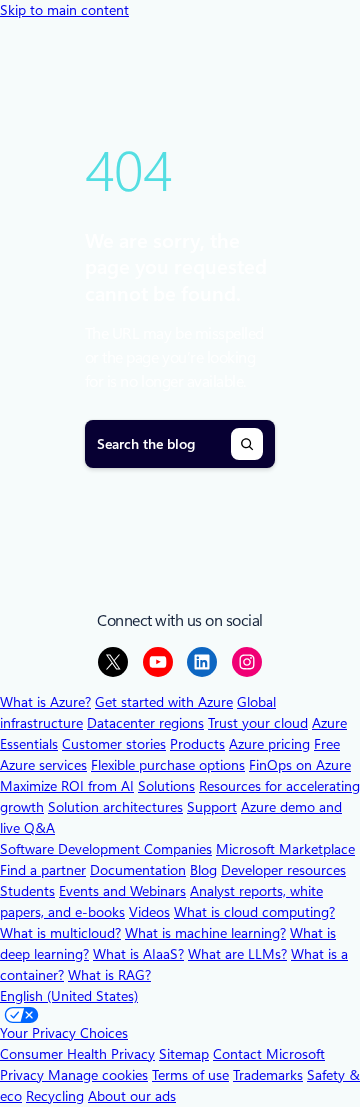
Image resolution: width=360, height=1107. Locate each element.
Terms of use (190, 1075)
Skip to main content (64, 10)
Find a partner (43, 870)
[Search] (247, 444)
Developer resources (283, 870)
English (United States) (69, 996)
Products (197, 744)
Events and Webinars (122, 891)
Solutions (166, 786)
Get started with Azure (164, 702)
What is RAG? (109, 975)
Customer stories (114, 744)
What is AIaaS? (138, 954)
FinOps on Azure (300, 765)
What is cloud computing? (254, 912)
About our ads (132, 1096)
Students (27, 891)
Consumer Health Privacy (77, 1054)
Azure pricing (269, 744)
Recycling (55, 1096)
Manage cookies (98, 1075)
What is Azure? (45, 702)
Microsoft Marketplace (285, 849)
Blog (203, 870)
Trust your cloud (258, 723)
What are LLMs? (237, 954)
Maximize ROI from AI (67, 786)
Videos (149, 912)
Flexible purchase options (168, 765)
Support (212, 807)
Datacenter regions (145, 723)
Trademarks (268, 1075)
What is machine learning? (205, 933)
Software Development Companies (106, 849)
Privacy (24, 1075)
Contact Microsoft (269, 1054)
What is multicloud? (60, 933)
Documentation (138, 870)
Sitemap (184, 1054)
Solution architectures (115, 807)
